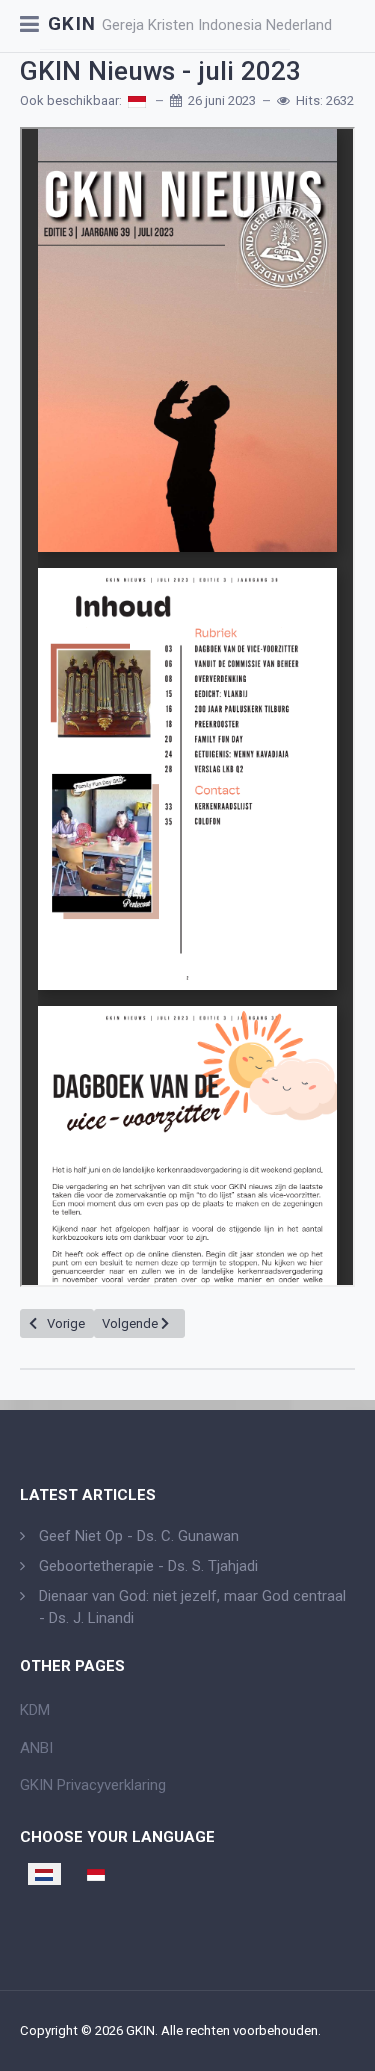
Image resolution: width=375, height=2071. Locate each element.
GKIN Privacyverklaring (93, 1785)
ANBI (36, 1748)
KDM (35, 1710)
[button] (29, 26)
